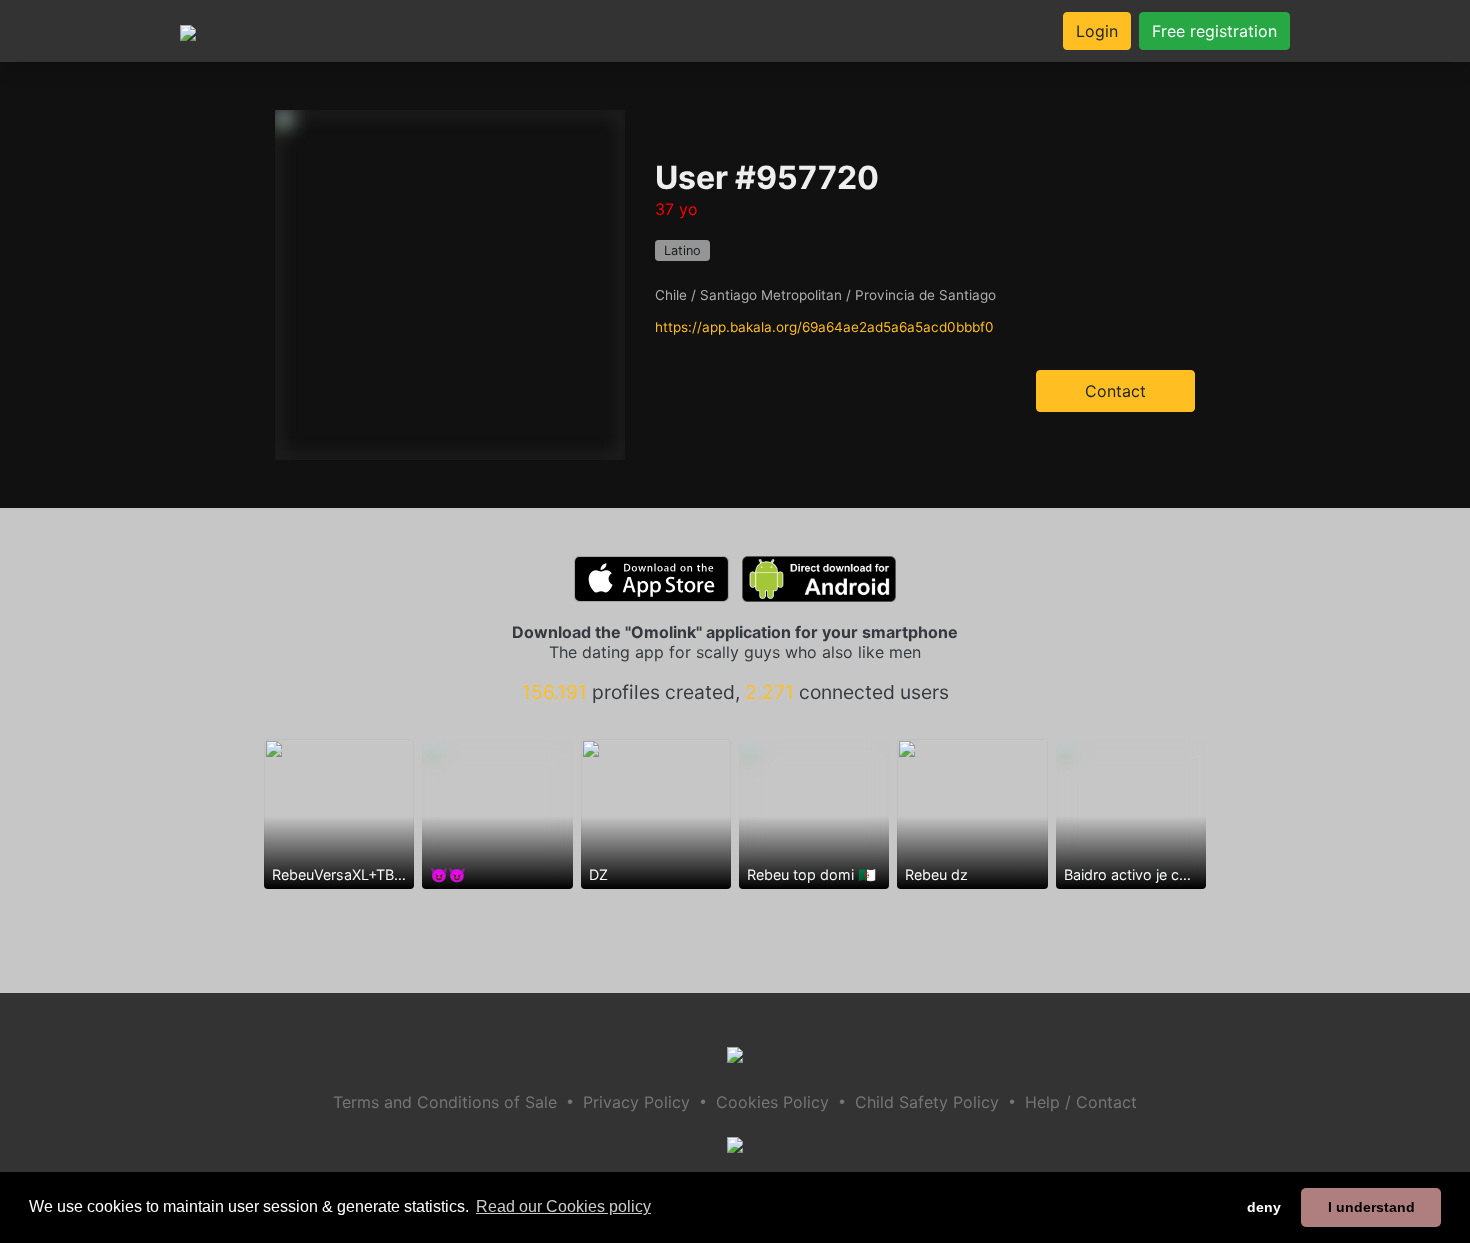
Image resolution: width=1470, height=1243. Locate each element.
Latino (682, 250)
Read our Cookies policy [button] (563, 1206)
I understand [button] (1371, 1207)
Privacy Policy (636, 1102)
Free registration (1214, 31)
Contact (1115, 391)
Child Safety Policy (927, 1102)
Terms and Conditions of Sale (445, 1102)
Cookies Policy (772, 1102)
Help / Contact (1081, 1102)
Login (1097, 31)
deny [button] (1264, 1207)
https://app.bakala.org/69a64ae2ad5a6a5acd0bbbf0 (824, 327)
